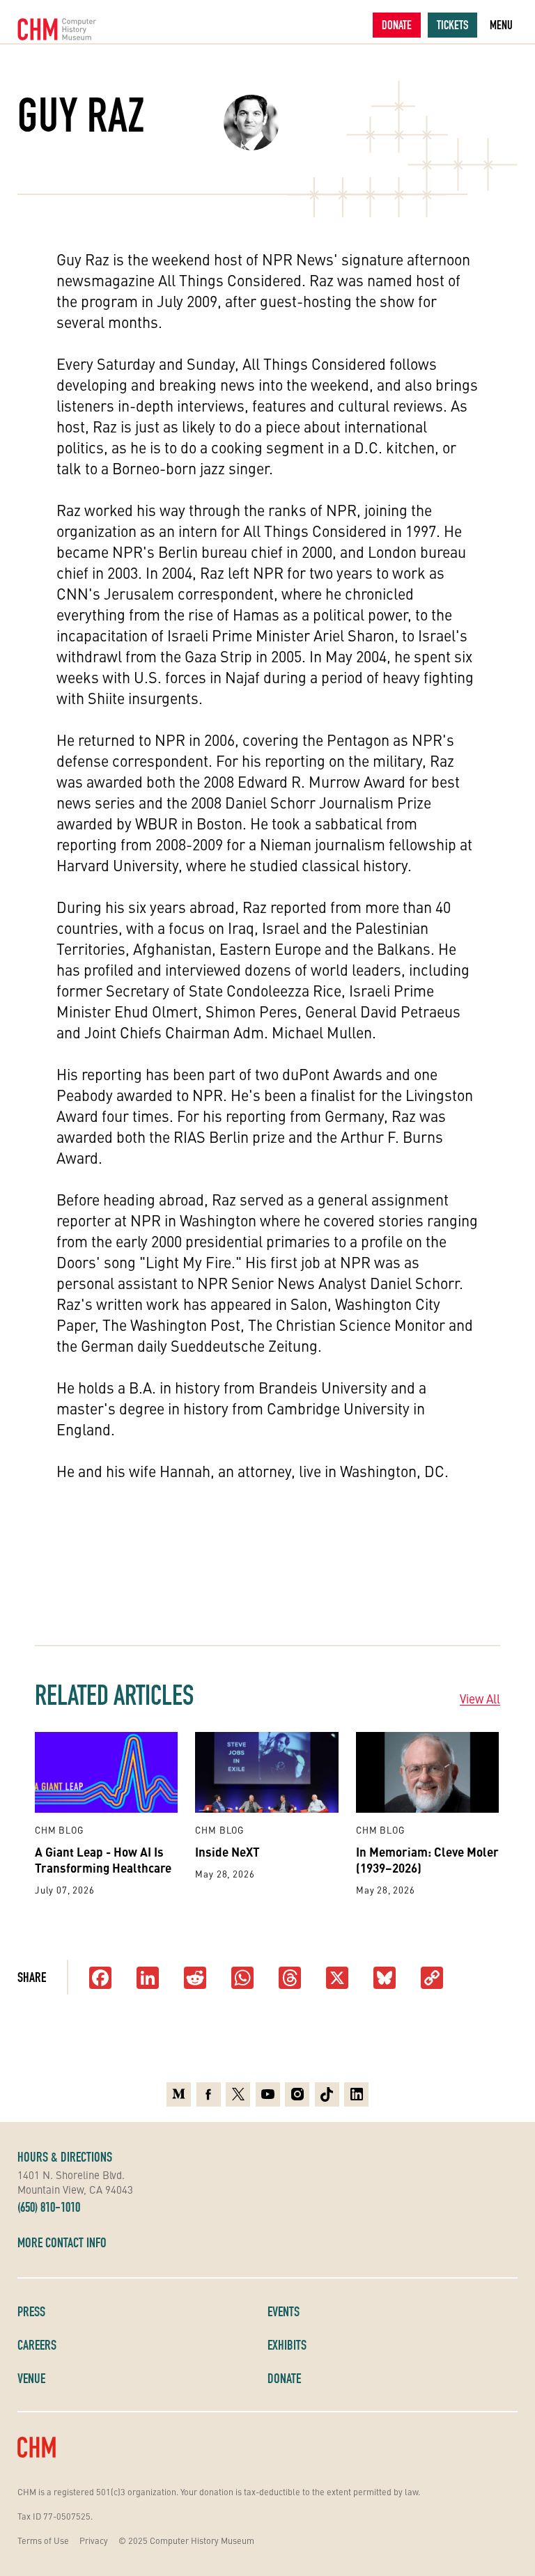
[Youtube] (268, 2094)
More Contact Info (62, 2242)
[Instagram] (297, 2094)
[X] (337, 1979)
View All (480, 1699)
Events (284, 2311)
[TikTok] (327, 2094)
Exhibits (287, 2345)
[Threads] (290, 1979)
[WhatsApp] (242, 1979)
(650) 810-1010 (49, 2207)
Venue (31, 2378)
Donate (397, 25)
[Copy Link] (432, 1979)
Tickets (452, 25)
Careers (37, 2345)
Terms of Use (43, 2540)
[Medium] (179, 2094)
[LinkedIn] (148, 1979)
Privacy (94, 2540)
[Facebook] (100, 1979)
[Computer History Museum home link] (57, 29)
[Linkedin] (356, 2094)
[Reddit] (195, 1979)
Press (31, 2311)
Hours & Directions (65, 2157)
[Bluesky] (385, 1979)
